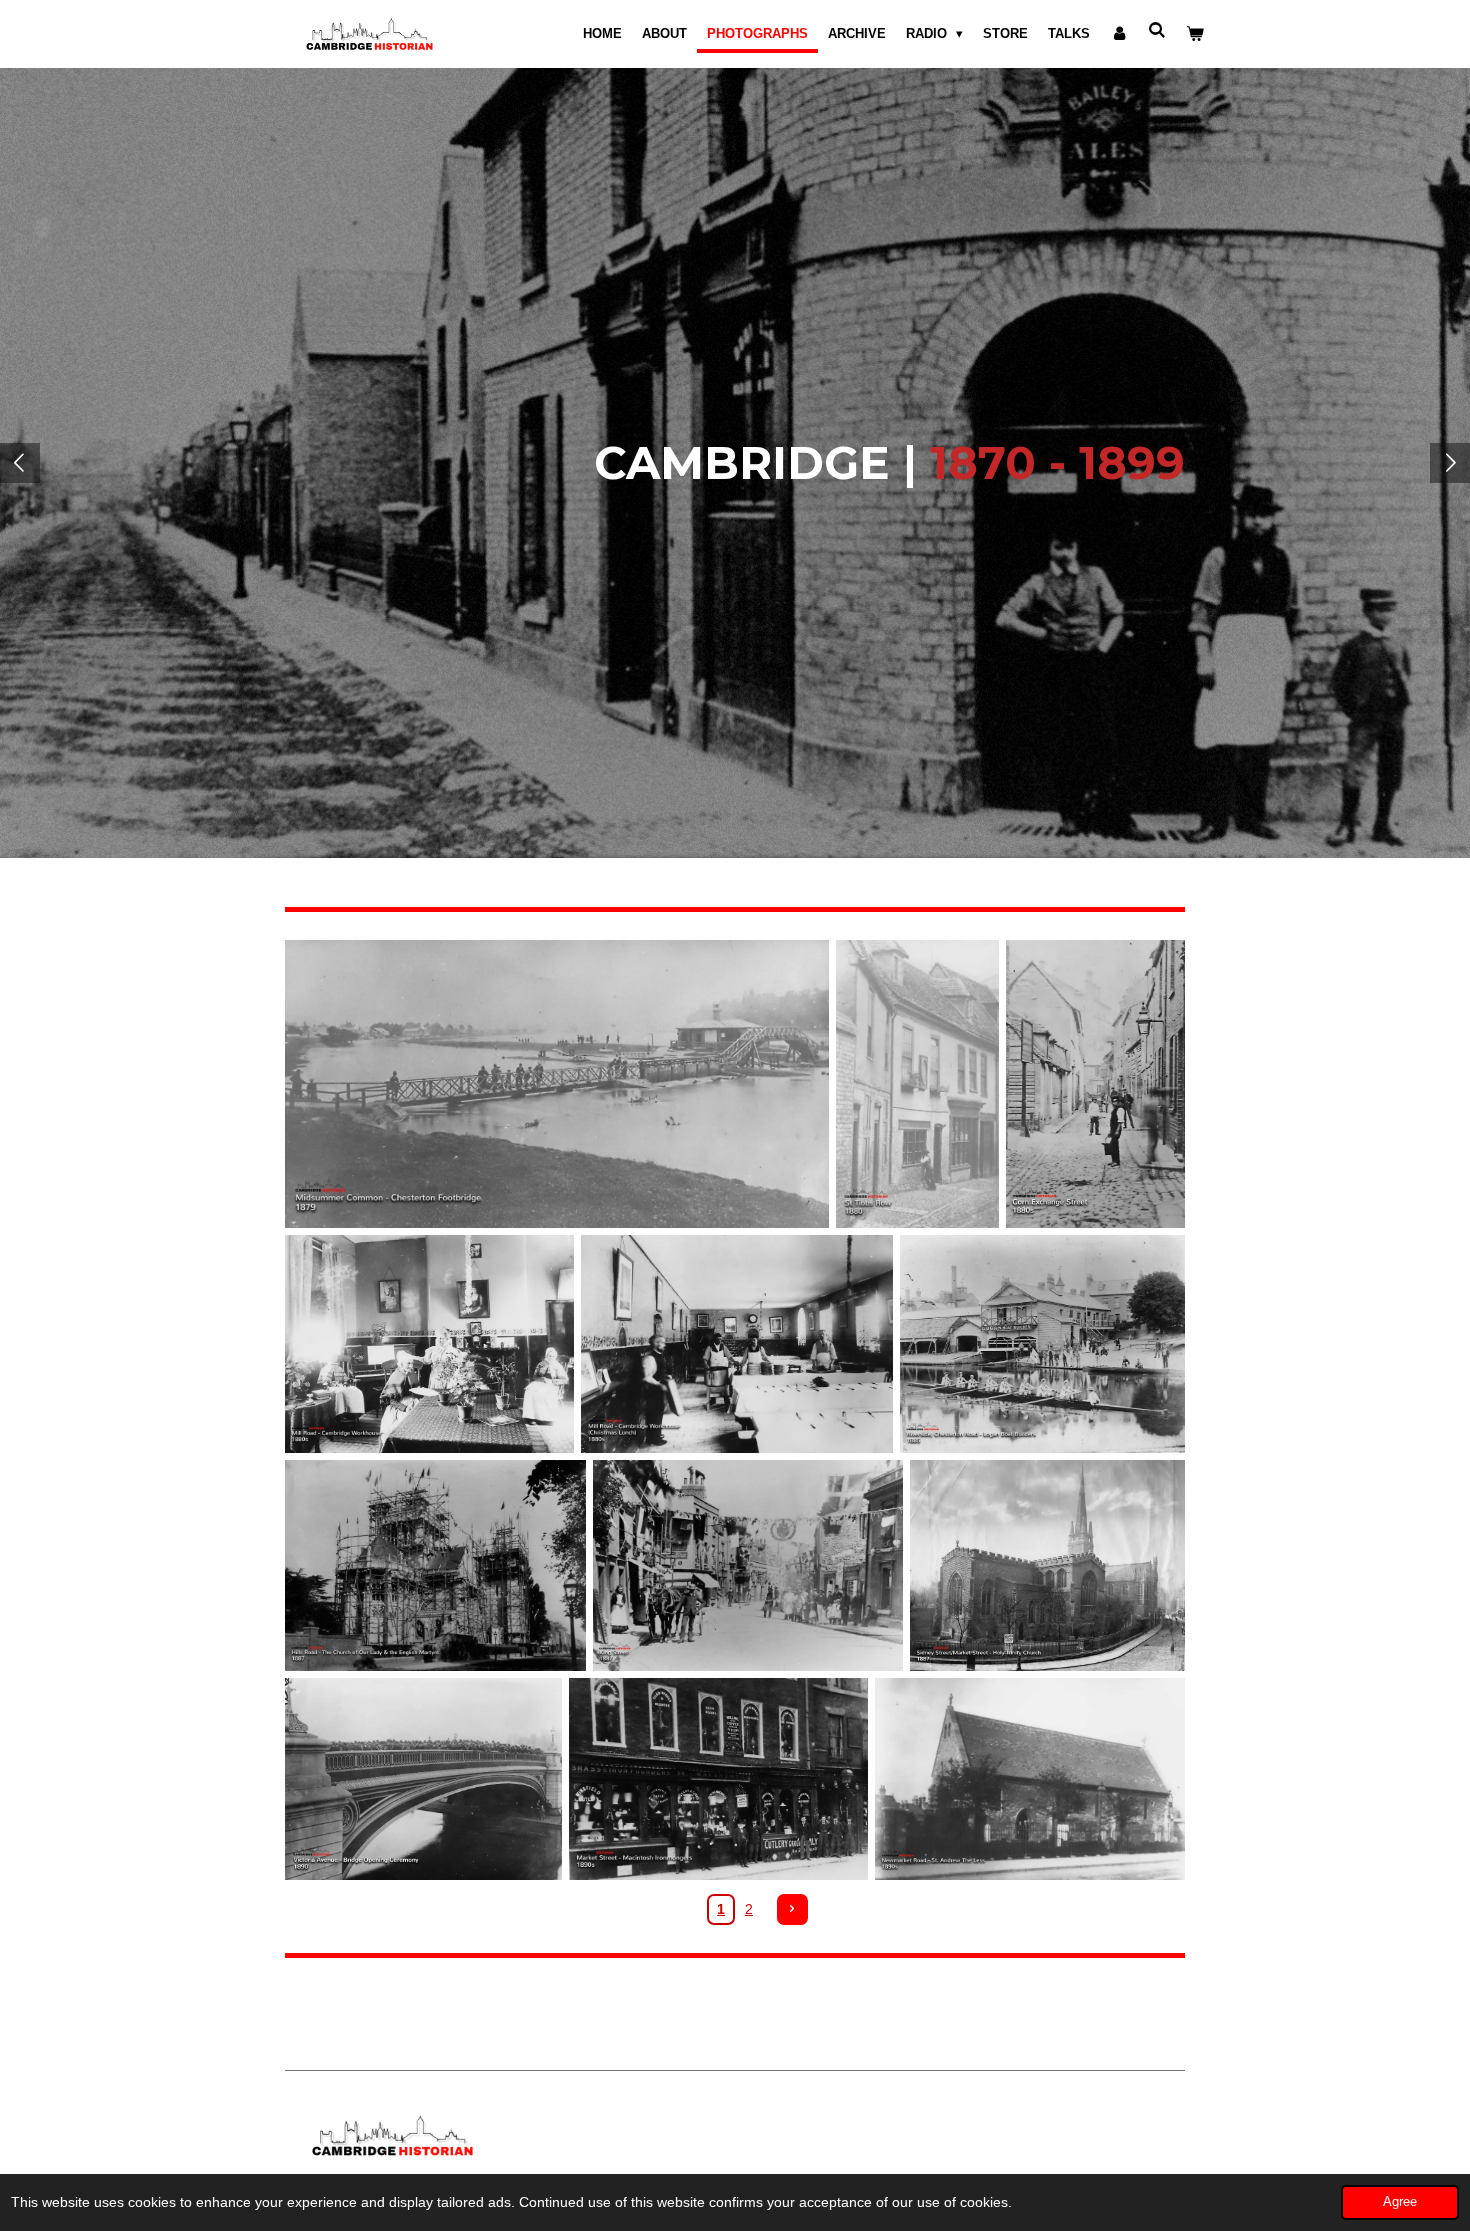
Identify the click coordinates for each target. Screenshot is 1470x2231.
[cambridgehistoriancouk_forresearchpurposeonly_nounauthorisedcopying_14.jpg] (557, 1084)
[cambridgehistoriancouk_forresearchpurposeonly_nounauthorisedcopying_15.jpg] (737, 1343)
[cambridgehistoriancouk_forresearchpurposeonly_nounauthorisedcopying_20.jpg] (435, 1565)
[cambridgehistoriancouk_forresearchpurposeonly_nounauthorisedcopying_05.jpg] (1047, 1565)
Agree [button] (1400, 2202)
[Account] (1119, 34)
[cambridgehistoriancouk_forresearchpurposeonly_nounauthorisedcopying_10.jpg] (1030, 1779)
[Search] (1158, 30)
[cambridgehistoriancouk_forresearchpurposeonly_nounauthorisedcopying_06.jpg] (1042, 1343)
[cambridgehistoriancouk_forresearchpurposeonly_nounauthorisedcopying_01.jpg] (423, 1779)
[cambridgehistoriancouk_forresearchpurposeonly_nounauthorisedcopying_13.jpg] (429, 1343)
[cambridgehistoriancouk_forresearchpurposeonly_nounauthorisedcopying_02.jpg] (917, 1084)
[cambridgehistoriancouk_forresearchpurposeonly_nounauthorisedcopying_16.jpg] (718, 1779)
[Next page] (793, 1910)
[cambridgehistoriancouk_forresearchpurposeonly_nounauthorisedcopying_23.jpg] (1095, 1084)
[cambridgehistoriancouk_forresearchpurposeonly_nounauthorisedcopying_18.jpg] (747, 1565)
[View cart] (1196, 34)
